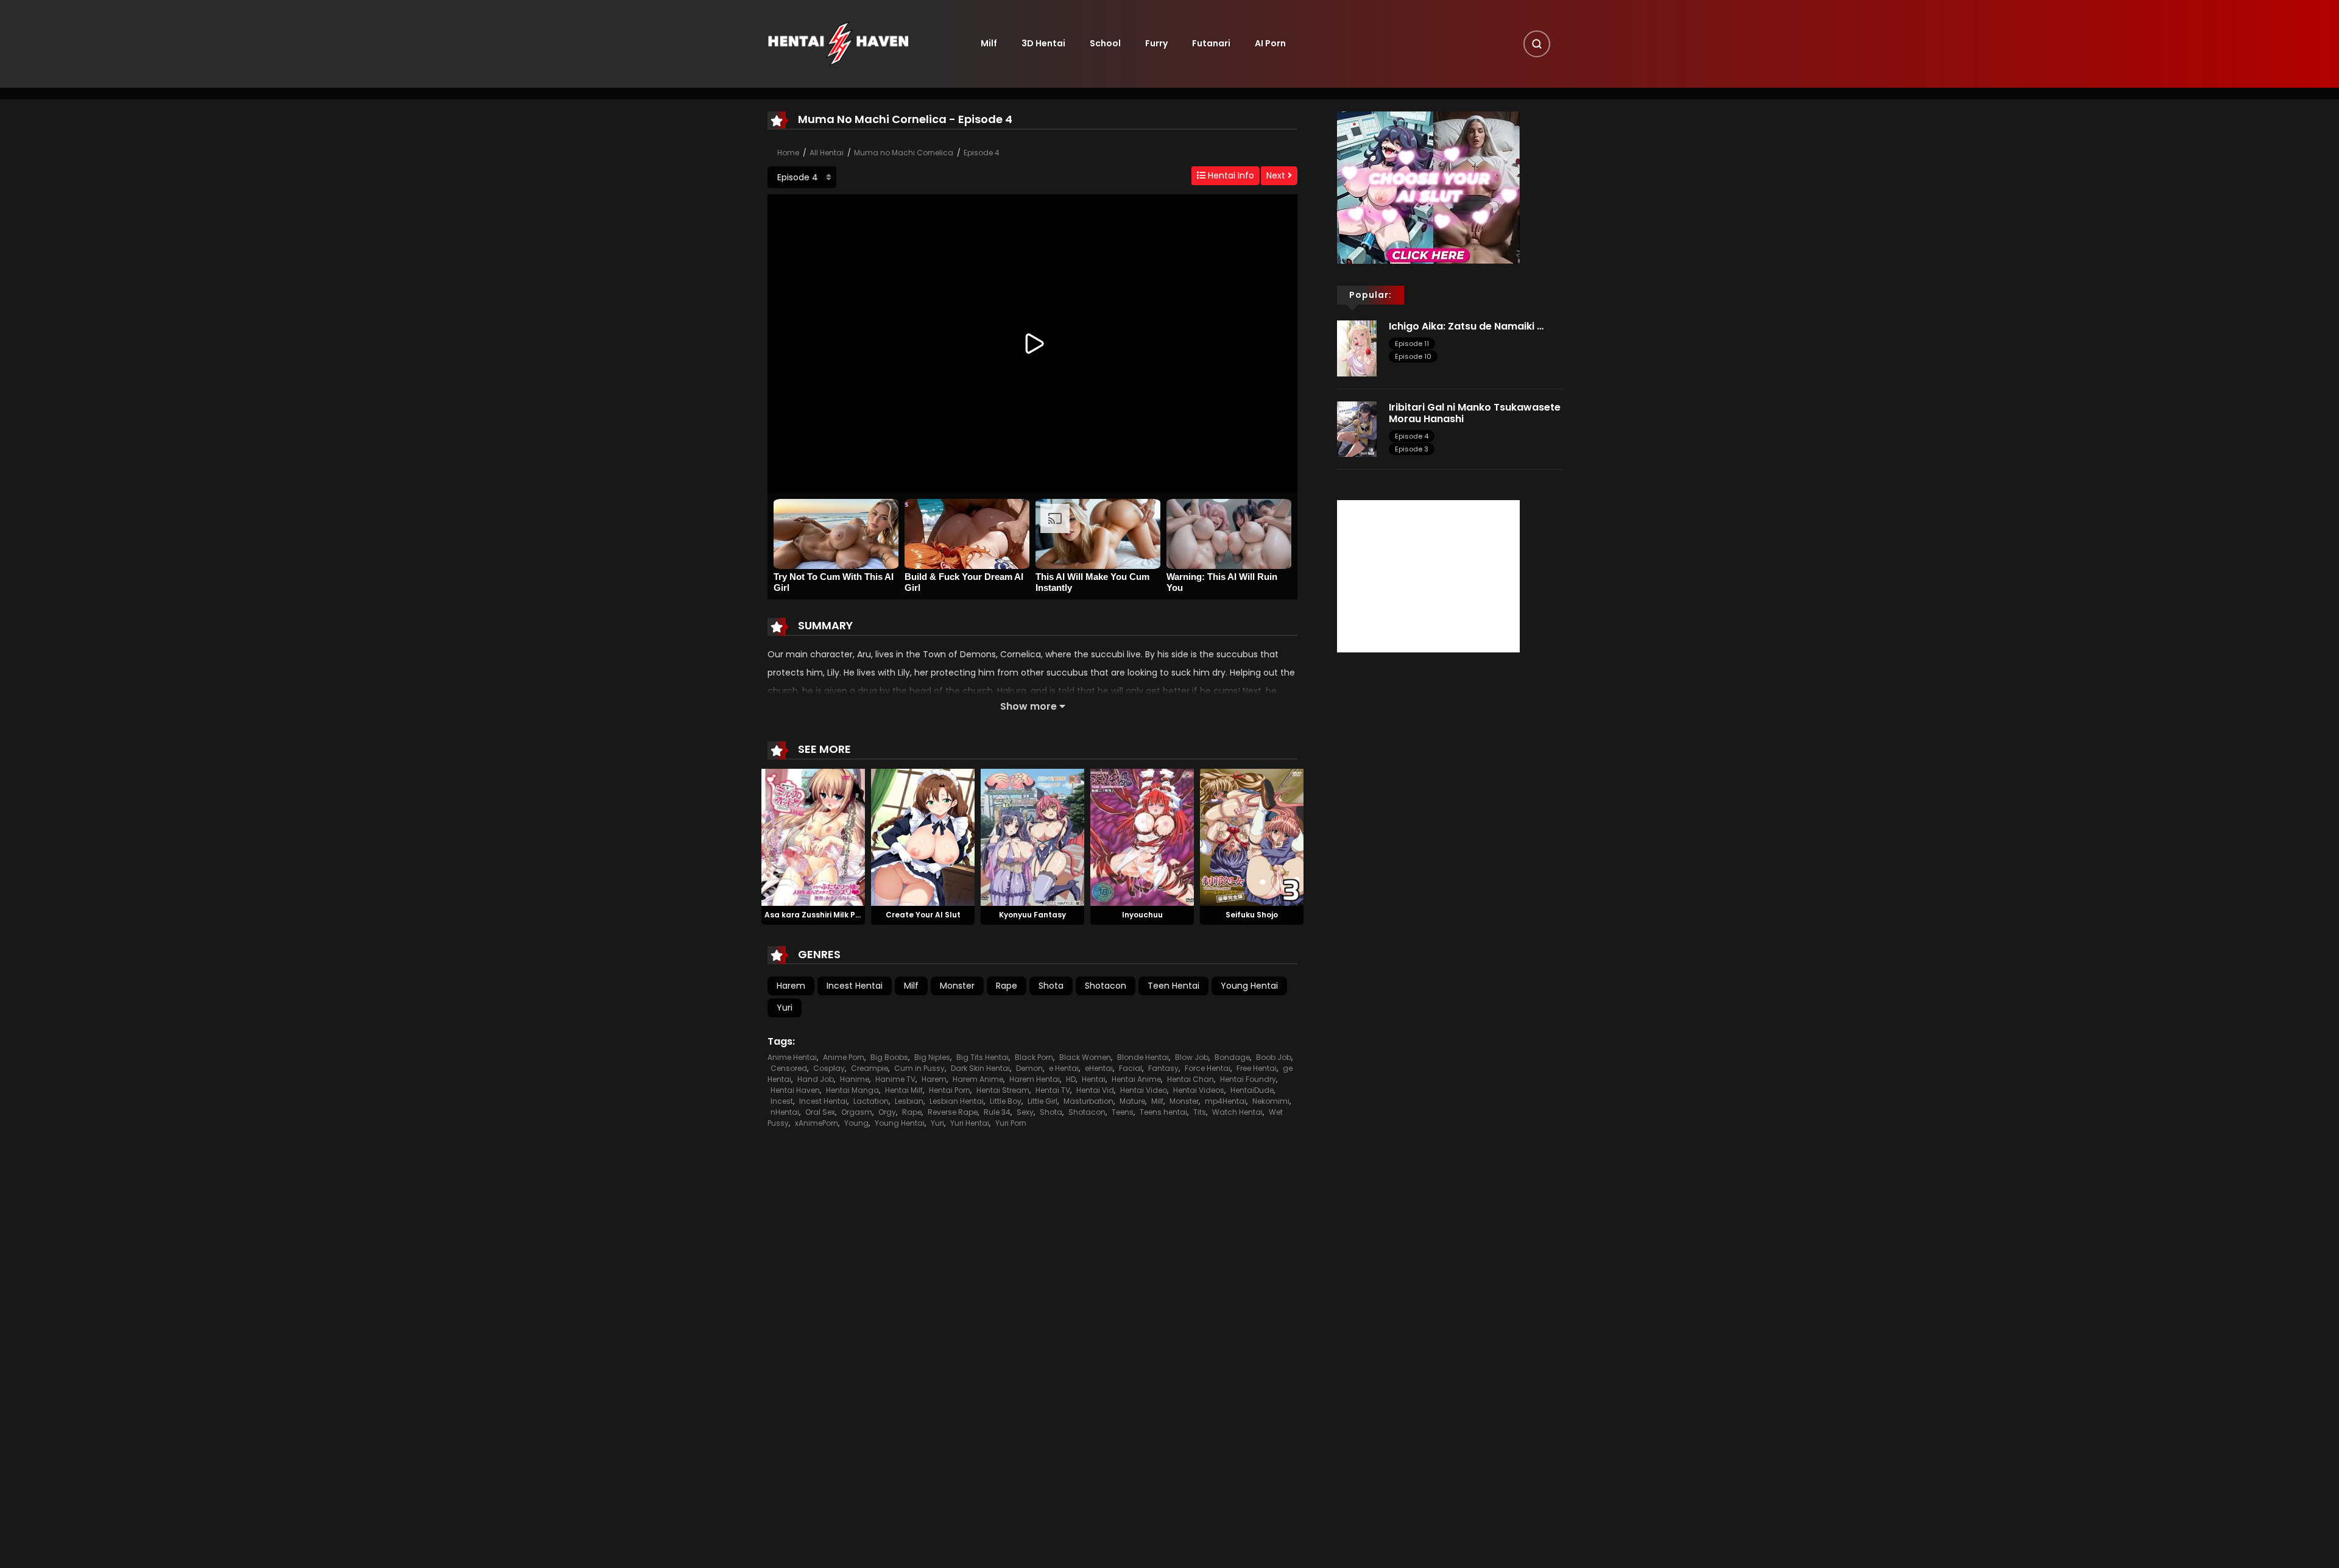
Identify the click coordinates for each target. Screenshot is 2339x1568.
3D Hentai (1043, 43)
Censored (789, 1068)
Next (1277, 175)
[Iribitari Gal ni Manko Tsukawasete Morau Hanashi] (1357, 428)
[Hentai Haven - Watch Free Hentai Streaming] (838, 43)
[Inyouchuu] (1142, 836)
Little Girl (1042, 1101)
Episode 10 (1413, 356)
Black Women (1085, 1057)
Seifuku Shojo (1252, 915)
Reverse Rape (953, 1112)
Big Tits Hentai (983, 1057)
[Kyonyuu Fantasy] (1032, 836)
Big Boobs (889, 1057)
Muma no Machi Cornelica (904, 153)
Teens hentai (1163, 1112)
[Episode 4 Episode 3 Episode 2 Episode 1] (802, 177)
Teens (1123, 1112)
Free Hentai (1257, 1068)
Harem (791, 986)
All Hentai (827, 153)
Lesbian (909, 1101)
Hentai (1094, 1079)
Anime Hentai (792, 1057)
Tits (1200, 1112)
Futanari (1211, 43)
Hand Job (816, 1079)
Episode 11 (1412, 344)
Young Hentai (1249, 986)
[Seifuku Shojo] (1252, 836)
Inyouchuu (1142, 915)
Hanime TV (895, 1079)
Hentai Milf (904, 1090)
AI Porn (1270, 43)
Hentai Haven (795, 1090)
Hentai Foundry (1248, 1079)
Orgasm (857, 1112)
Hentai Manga (852, 1090)
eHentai (1099, 1068)
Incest (782, 1101)
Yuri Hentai (970, 1123)
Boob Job (1274, 1057)
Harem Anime (978, 1079)
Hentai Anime (1136, 1079)
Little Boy (1006, 1101)
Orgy (887, 1112)
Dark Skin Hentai (980, 1068)
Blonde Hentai (1143, 1057)
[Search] (1537, 44)
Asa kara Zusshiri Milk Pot (814, 915)
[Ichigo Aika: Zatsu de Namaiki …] (1357, 348)
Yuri (785, 1008)
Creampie (870, 1068)
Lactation (871, 1101)
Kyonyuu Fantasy (1032, 915)
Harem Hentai (1035, 1079)
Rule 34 (997, 1112)
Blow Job (1192, 1057)
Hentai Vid (1095, 1090)
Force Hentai (1208, 1068)
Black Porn (1034, 1057)
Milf (989, 43)
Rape (1007, 986)
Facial (1131, 1068)
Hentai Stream (1003, 1090)
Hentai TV (1053, 1090)
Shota (1051, 986)
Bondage (1232, 1057)
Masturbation (1088, 1101)
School (1105, 43)
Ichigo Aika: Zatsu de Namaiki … (1466, 326)
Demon (1029, 1068)
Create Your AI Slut (923, 915)
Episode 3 (1412, 449)
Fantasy (1163, 1068)
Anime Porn (844, 1057)
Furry (1156, 43)
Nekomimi (1271, 1101)
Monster (957, 986)
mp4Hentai (1226, 1101)
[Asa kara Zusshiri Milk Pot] (813, 836)
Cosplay (829, 1068)
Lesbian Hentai (957, 1101)
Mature (1132, 1101)
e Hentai (1064, 1068)
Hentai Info (1230, 175)
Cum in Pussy (919, 1068)
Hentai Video (1144, 1090)
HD (1071, 1079)
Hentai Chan (1191, 1079)
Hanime (855, 1079)
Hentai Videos (1199, 1090)
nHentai (785, 1112)
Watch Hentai (1237, 1112)
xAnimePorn (817, 1123)
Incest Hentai (855, 986)
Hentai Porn (950, 1090)
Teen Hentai (1173, 986)
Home (788, 153)
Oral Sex (820, 1112)
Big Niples (932, 1057)
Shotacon (1106, 986)
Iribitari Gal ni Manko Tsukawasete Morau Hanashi (1475, 413)
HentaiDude (1252, 1090)
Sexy (1025, 1112)
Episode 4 (982, 153)
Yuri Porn (1011, 1123)
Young (856, 1123)
